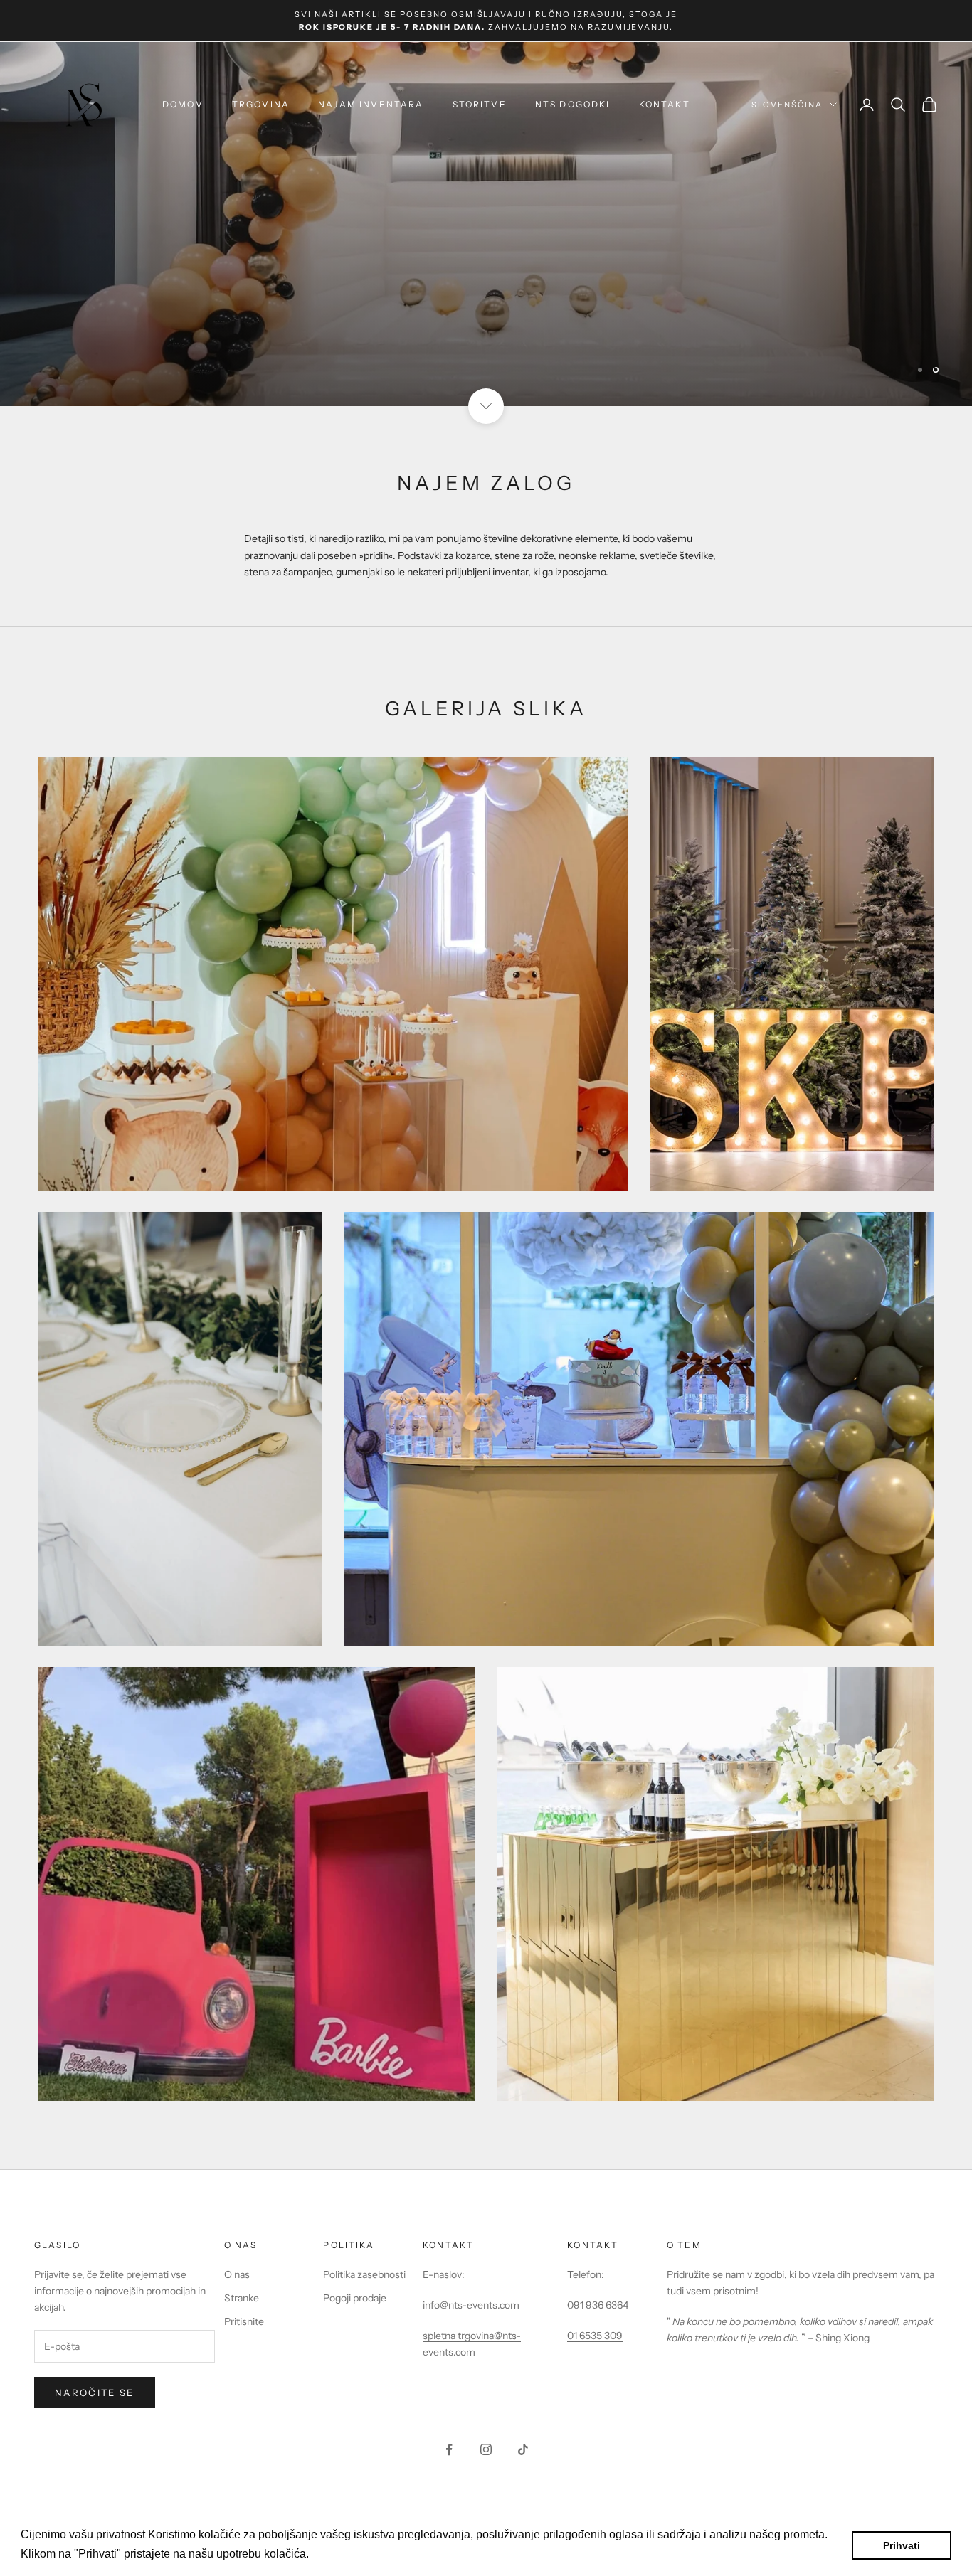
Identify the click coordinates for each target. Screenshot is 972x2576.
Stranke (242, 2298)
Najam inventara (371, 104)
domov (183, 104)
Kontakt (665, 104)
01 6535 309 (595, 2336)
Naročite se (95, 2393)
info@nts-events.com (471, 2305)
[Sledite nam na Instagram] (486, 2449)
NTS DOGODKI (573, 104)
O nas (237, 2274)
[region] (486, 224)
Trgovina (261, 104)
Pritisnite (244, 2321)
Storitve (480, 104)
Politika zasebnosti (364, 2274)
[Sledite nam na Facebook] (449, 2449)
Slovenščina (787, 105)
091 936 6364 (598, 2305)
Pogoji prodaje (355, 2298)
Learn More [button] (343, 2554)
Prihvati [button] (902, 2545)
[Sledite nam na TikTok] (523, 2449)
